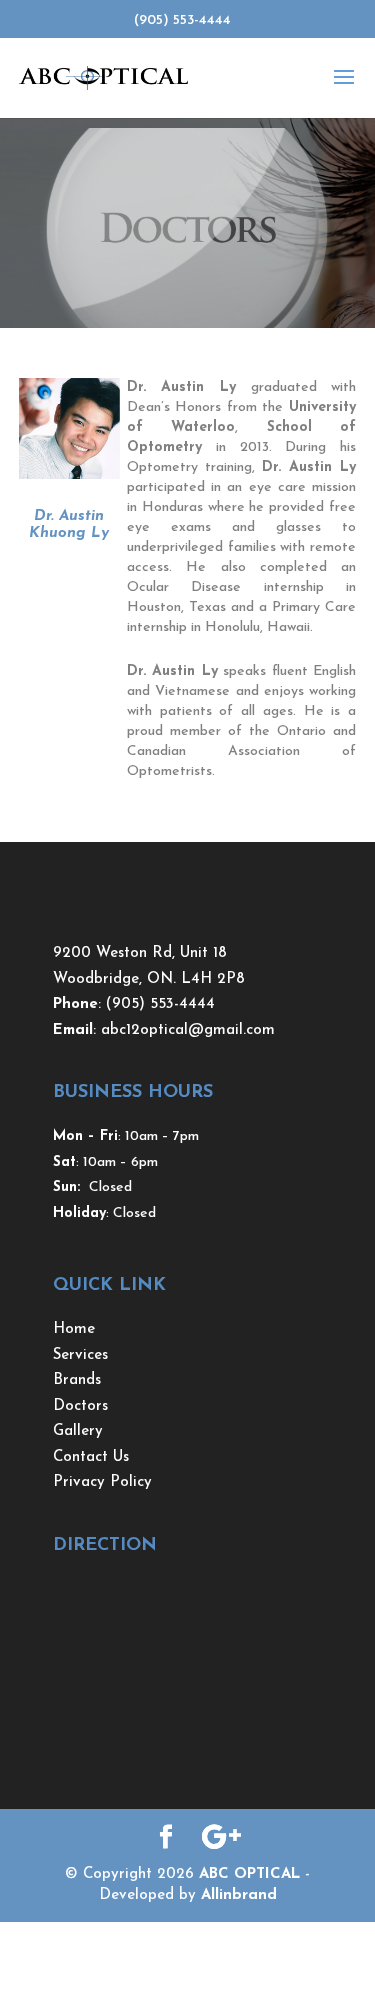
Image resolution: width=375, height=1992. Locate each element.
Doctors (80, 1406)
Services (80, 1355)
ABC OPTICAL (249, 1874)
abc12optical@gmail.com (188, 1030)
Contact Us (91, 1457)
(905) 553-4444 (160, 1004)
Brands (77, 1380)
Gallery (78, 1431)
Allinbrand (239, 1895)
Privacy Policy (102, 1482)
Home (74, 1329)
